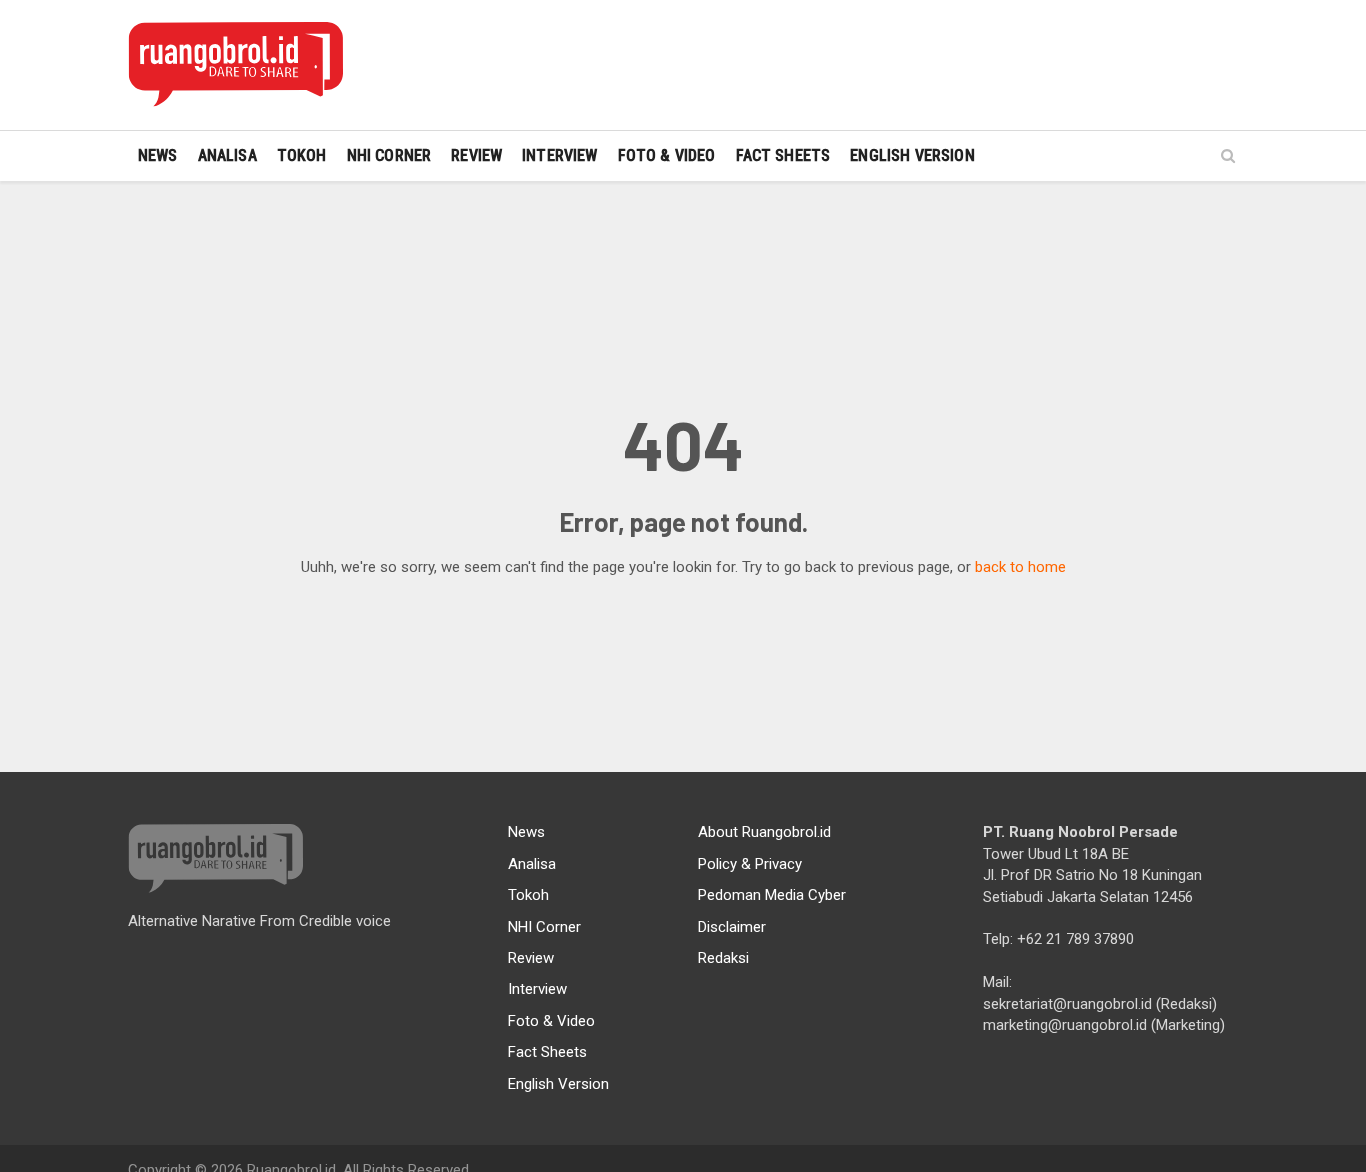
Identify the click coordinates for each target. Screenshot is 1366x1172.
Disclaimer (732, 927)
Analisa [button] (227, 155)
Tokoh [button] (302, 155)
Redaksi (723, 958)
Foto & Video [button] (667, 155)
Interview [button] (559, 155)
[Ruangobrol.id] (235, 65)
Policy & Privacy (750, 864)
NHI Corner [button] (389, 155)
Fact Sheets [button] (783, 155)
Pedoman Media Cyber (772, 895)
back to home (1020, 567)
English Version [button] (912, 155)
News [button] (158, 155)
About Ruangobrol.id (764, 832)
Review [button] (476, 155)
